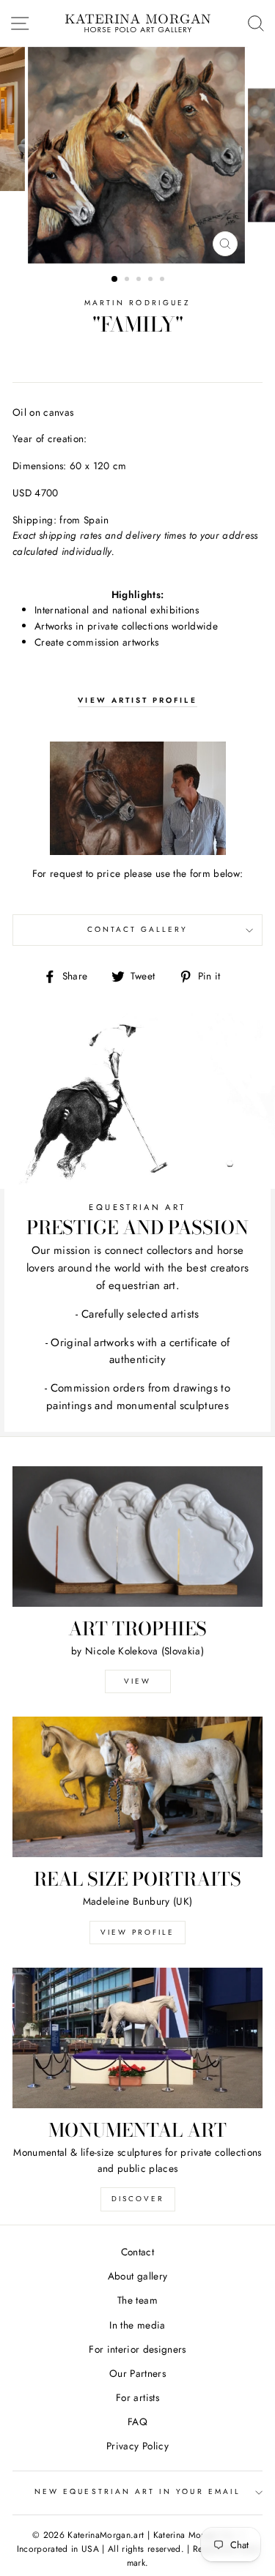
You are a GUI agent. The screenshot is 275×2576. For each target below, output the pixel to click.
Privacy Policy (137, 2446)
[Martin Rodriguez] (137, 798)
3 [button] (140, 280)
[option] (138, 155)
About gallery (137, 2276)
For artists (137, 2397)
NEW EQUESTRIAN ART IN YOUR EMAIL (137, 2491)
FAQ (137, 2422)
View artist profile (137, 700)
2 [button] (128, 280)
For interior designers (137, 2349)
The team (137, 2300)
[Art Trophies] (137, 1537)
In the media (137, 2325)
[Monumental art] (137, 2038)
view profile (137, 1932)
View (137, 1681)
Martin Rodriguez (137, 303)
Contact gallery (138, 929)
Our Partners (137, 2373)
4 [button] (152, 280)
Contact (137, 2252)
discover (138, 2199)
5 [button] (164, 280)
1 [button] (115, 280)
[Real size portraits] (137, 1787)
